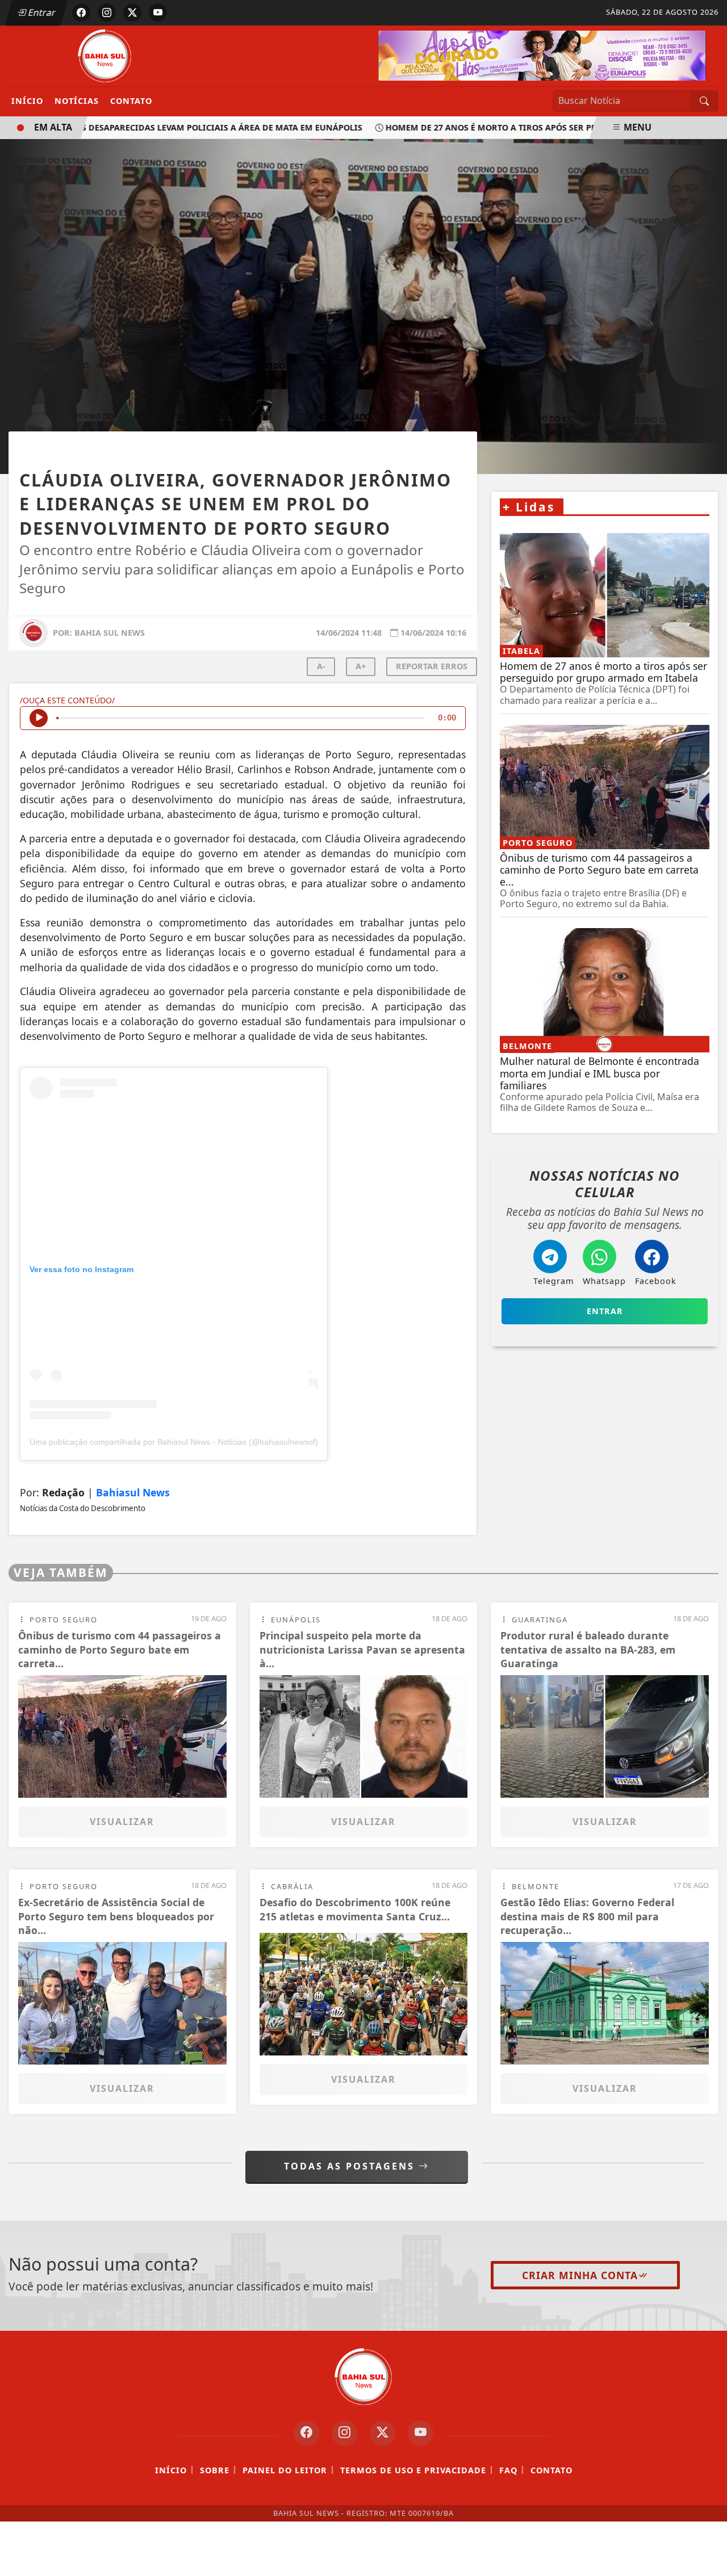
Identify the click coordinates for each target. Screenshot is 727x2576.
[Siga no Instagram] (107, 12)
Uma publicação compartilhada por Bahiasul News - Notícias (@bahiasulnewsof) (174, 1442)
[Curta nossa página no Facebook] (306, 2433)
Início (27, 101)
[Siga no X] (132, 12)
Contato (131, 101)
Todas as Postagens (351, 2166)
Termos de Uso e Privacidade (413, 2470)
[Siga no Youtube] (158, 12)
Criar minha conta (580, 2275)
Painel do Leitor (285, 2470)
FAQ (508, 2470)
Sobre (215, 2470)
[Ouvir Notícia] (39, 718)
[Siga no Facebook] (81, 12)
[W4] (542, 54)
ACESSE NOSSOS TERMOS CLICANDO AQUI (225, 2562)
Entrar (41, 12)
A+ (361, 666)
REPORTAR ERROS (432, 666)
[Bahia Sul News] (105, 55)
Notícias (77, 101)
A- (321, 666)
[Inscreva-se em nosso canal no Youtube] (421, 2433)
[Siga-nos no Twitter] (383, 2433)
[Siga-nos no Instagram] (344, 2433)
